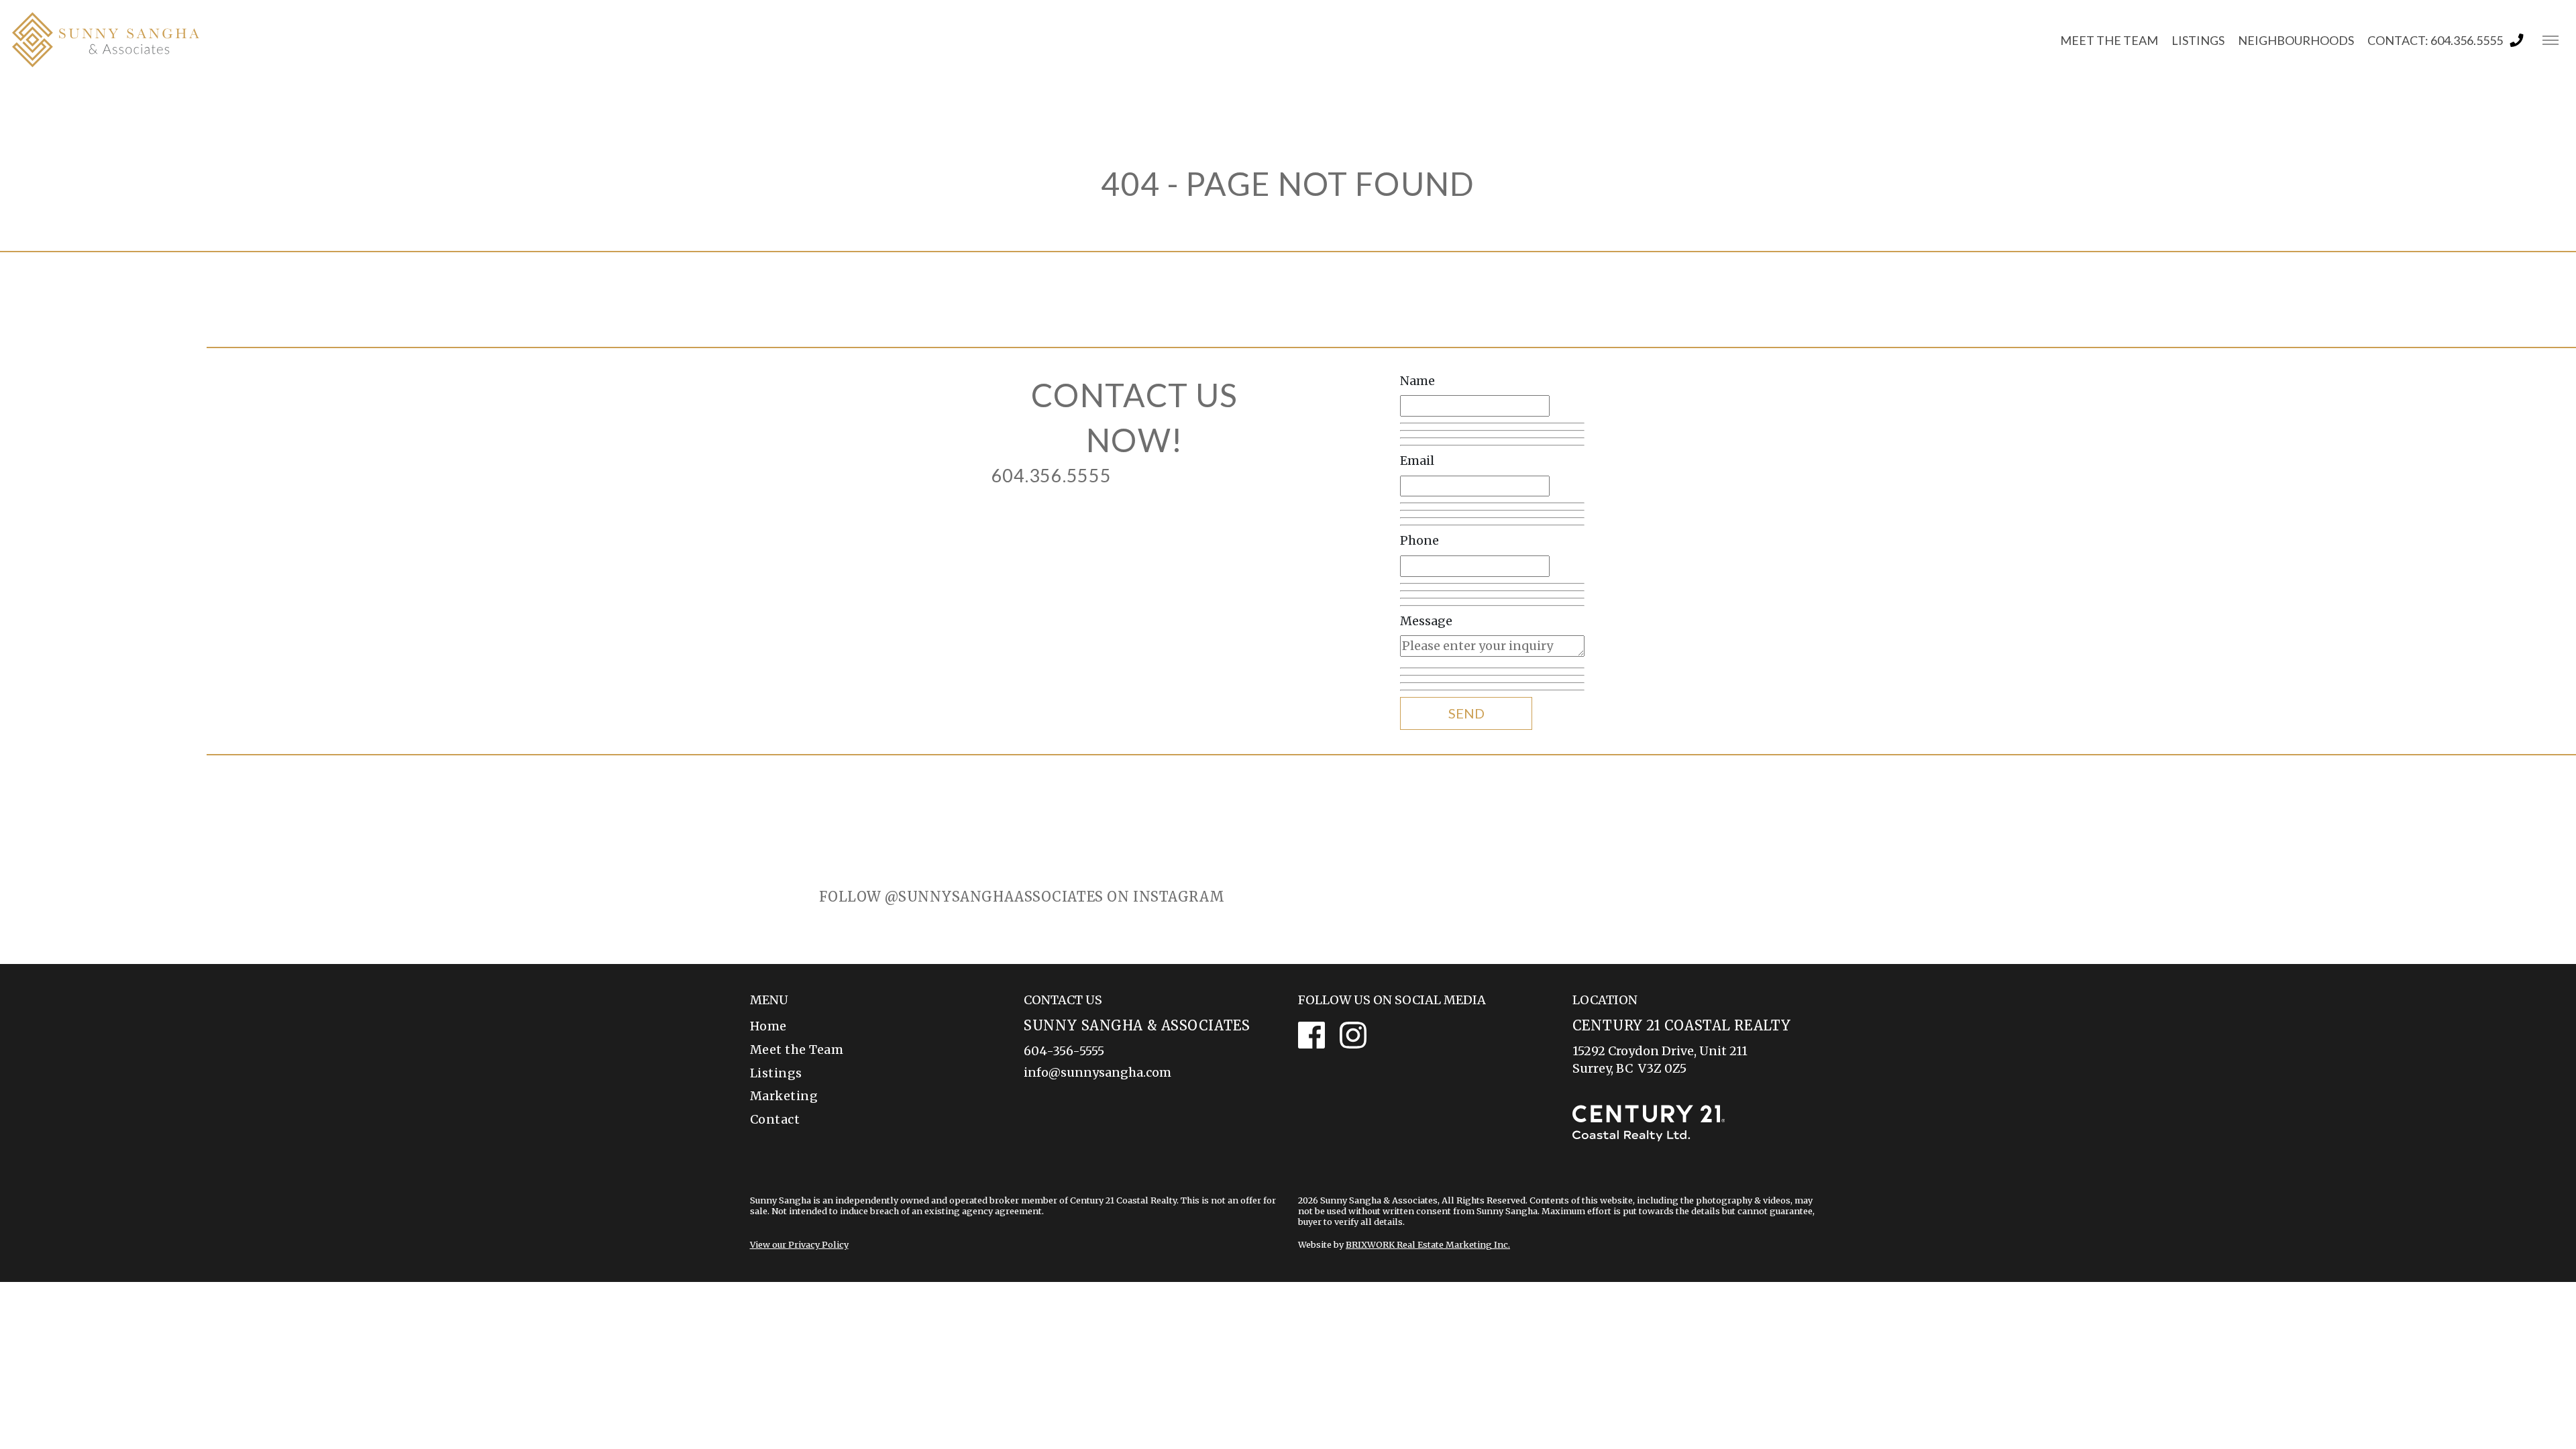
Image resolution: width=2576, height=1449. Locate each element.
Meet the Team (797, 1050)
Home (768, 1026)
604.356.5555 (1052, 475)
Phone (1419, 540)
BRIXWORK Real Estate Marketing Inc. (1428, 1244)
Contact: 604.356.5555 (2435, 40)
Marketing (784, 1096)
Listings (776, 1073)
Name (1417, 381)
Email (1417, 461)
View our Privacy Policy (799, 1244)
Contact (775, 1119)
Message (1426, 621)
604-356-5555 (1064, 1051)
